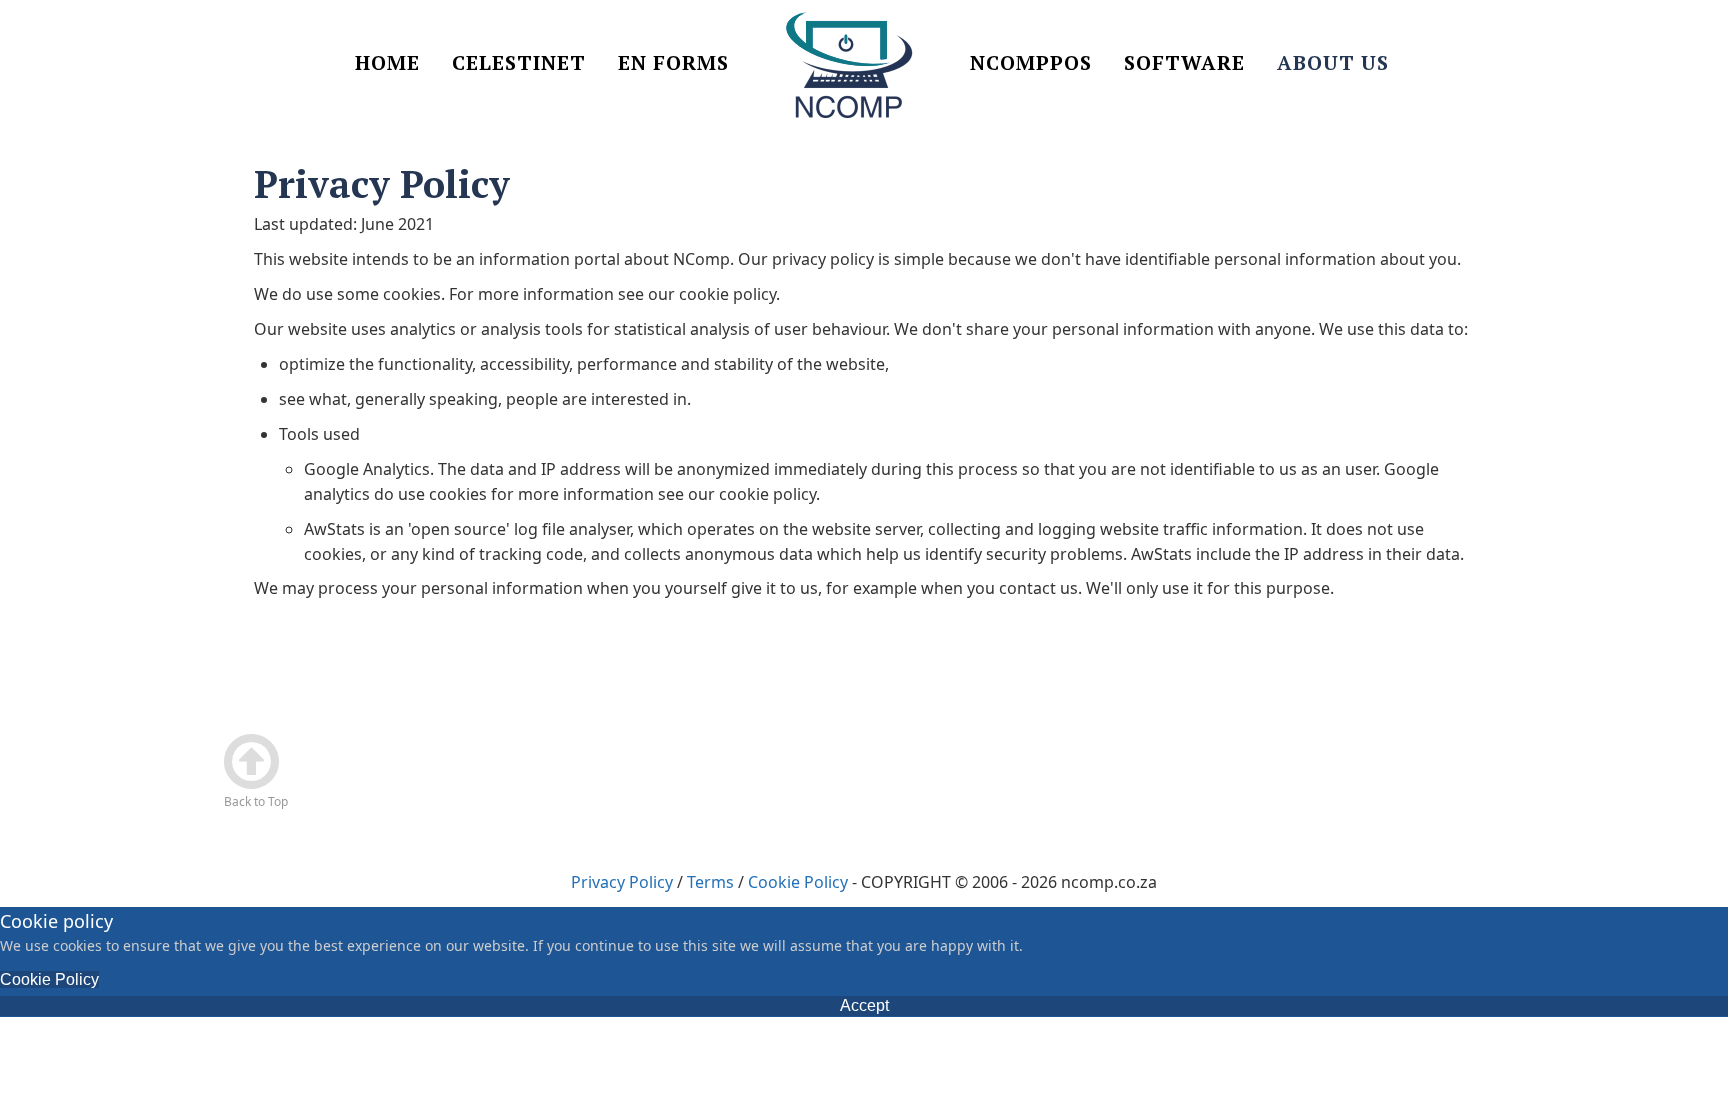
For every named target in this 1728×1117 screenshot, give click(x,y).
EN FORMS (673, 64)
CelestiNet (519, 64)
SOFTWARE (1184, 64)
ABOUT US (1333, 64)
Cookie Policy (798, 882)
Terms (710, 882)
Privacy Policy (622, 882)
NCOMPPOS (1031, 64)
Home (387, 64)
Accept (864, 1005)
